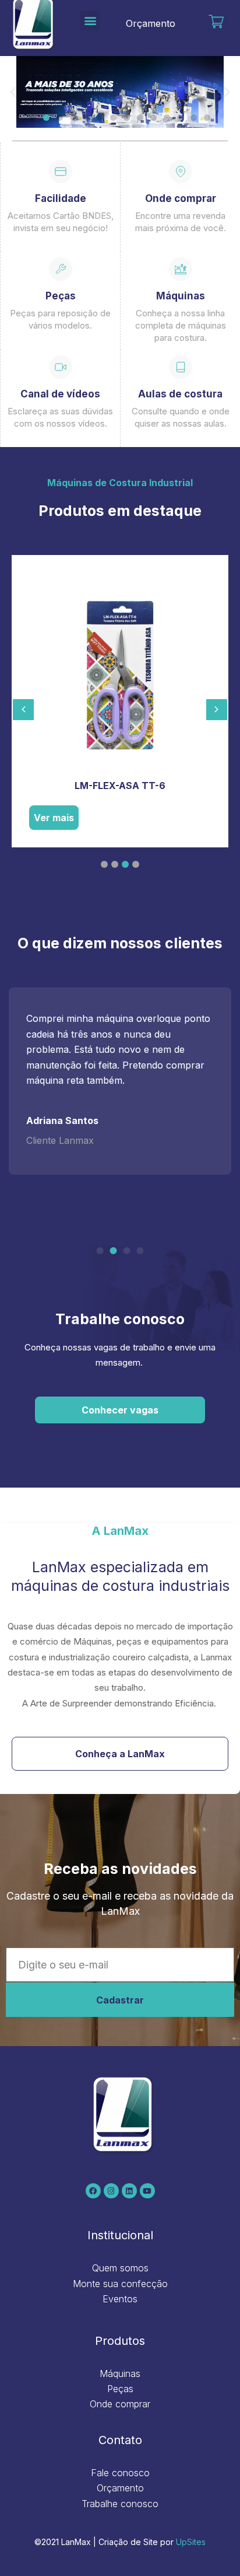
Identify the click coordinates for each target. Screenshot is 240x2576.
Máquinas (181, 296)
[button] (90, 21)
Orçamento (151, 23)
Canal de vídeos (60, 394)
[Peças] (61, 269)
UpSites (191, 2542)
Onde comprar (181, 198)
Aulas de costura (180, 394)
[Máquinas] (181, 269)
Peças (61, 296)
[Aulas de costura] (181, 367)
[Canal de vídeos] (61, 367)
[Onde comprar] (181, 172)
